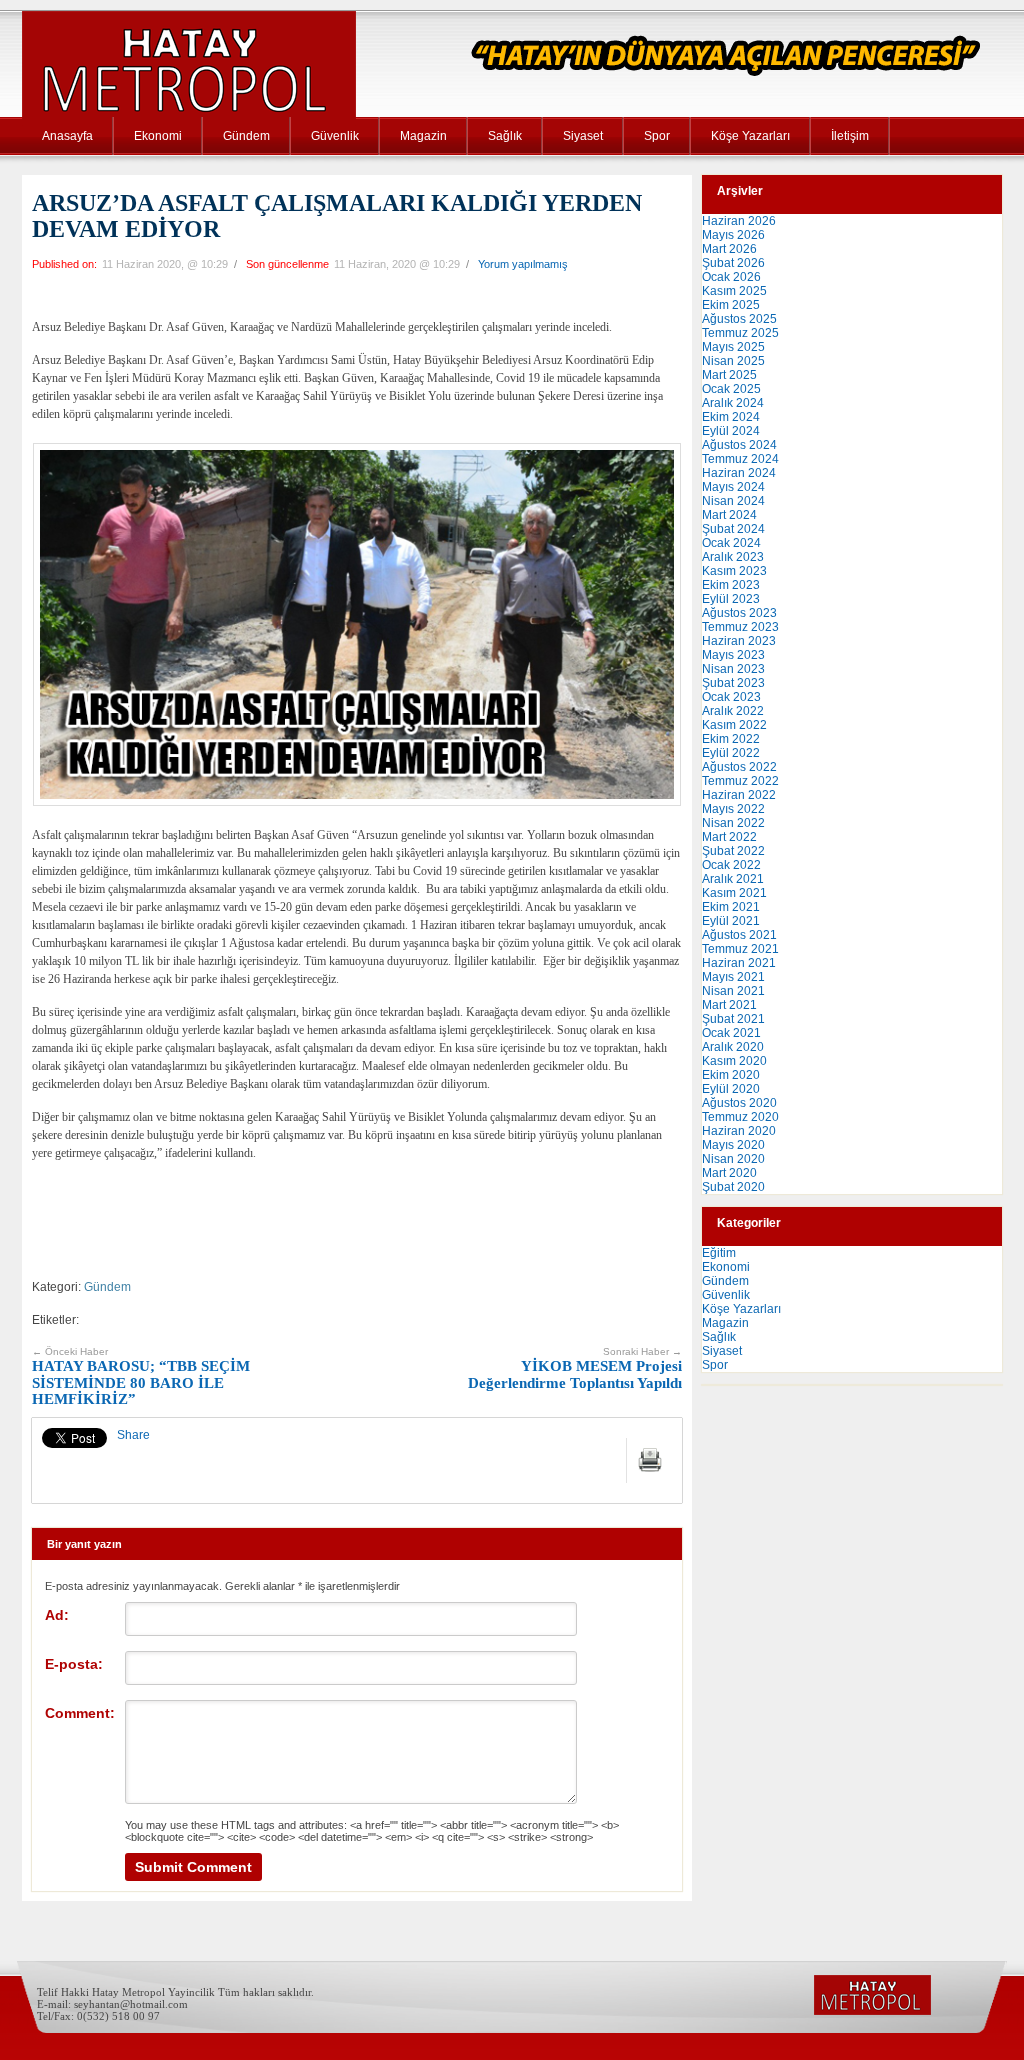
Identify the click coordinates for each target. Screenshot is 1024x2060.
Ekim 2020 (731, 1075)
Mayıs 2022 (733, 809)
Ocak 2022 (731, 865)
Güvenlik (335, 136)
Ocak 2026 (731, 277)
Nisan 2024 (733, 501)
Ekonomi (158, 136)
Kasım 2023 (734, 571)
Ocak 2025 (731, 389)
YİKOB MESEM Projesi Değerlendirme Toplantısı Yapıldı (575, 1368)
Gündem (246, 136)
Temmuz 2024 (740, 459)
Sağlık (505, 136)
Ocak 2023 (731, 697)
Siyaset (583, 136)
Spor (657, 136)
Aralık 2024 (733, 403)
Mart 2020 (729, 1173)
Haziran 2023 (739, 641)
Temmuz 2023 (740, 627)
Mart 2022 (729, 837)
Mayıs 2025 (733, 347)
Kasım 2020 (734, 1061)
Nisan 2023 (733, 669)
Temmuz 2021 (740, 949)
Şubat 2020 (733, 1187)
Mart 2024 (729, 515)
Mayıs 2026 (733, 235)
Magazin (423, 136)
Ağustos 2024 (739, 445)
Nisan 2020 (733, 1159)
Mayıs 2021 (733, 977)
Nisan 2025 (733, 361)
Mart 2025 (729, 375)
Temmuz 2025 (740, 333)
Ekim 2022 (731, 739)
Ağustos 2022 (739, 767)
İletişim (850, 136)
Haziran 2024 (739, 473)
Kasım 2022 (734, 725)
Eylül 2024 (731, 431)
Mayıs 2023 (733, 655)
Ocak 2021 (731, 1033)
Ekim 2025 (731, 305)
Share (133, 1435)
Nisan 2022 (733, 823)
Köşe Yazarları (750, 136)
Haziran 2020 (739, 1131)
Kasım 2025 (734, 291)
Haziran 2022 (739, 795)
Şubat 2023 (733, 683)
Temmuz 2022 (740, 781)
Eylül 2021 (731, 921)
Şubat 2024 (733, 529)
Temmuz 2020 (740, 1117)
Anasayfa (67, 136)
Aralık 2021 (733, 879)
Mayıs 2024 (733, 487)
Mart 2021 (729, 1005)
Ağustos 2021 (739, 935)
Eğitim (719, 1253)
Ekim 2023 (731, 585)
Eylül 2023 (731, 599)
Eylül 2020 (731, 1089)
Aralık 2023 (733, 557)
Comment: (80, 1713)
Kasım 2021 (734, 893)
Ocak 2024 (731, 543)
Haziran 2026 (739, 221)
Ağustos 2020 (739, 1103)
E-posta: (74, 1664)
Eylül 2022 (731, 753)
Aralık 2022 (733, 711)
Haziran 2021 (739, 963)
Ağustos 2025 (739, 319)
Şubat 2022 (733, 851)
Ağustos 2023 (739, 613)
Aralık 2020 (733, 1047)
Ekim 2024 (731, 417)
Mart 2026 (729, 249)
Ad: (57, 1615)
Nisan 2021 (733, 991)
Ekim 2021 (731, 907)
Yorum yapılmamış (523, 264)
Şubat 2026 (733, 263)
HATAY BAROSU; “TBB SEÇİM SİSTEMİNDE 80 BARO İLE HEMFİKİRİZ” (141, 1377)
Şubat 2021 (733, 1019)
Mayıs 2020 (733, 1145)
